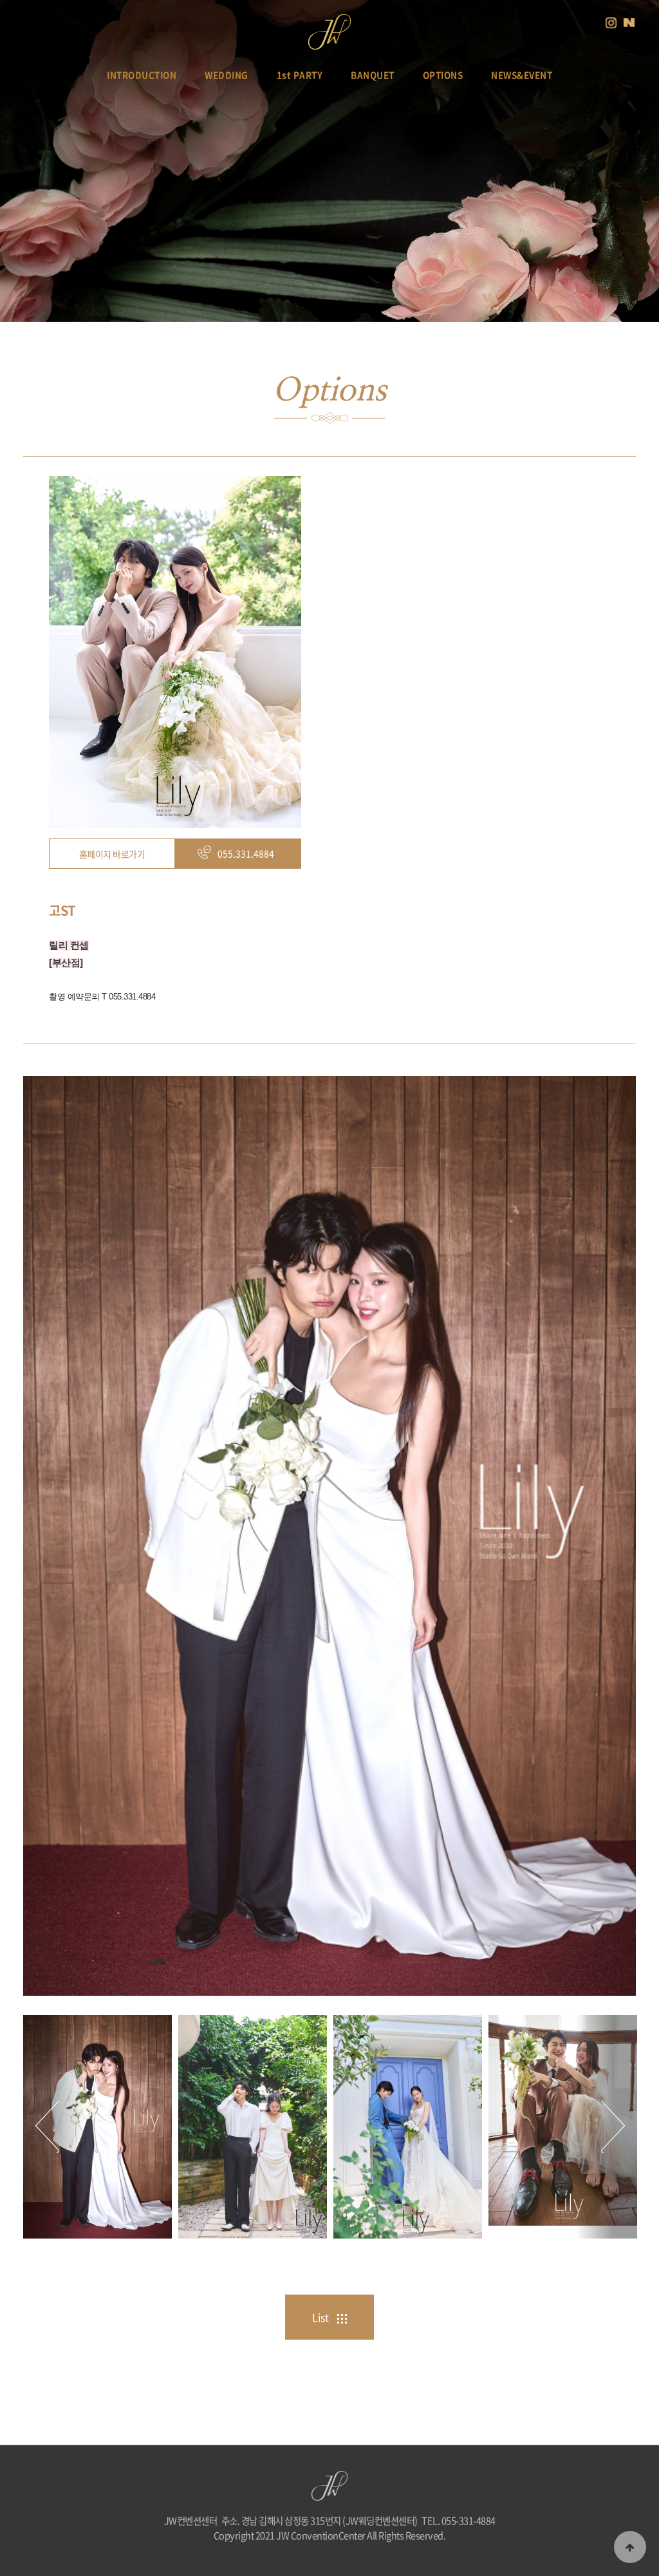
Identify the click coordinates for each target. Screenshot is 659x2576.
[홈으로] (329, 25)
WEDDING (227, 75)
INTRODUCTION (142, 75)
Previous (54, 2127)
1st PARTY (300, 75)
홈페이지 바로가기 (112, 854)
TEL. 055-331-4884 (459, 2521)
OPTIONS (443, 75)
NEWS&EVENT (522, 75)
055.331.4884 (246, 853)
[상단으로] (630, 2547)
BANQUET (373, 75)
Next (606, 2127)
